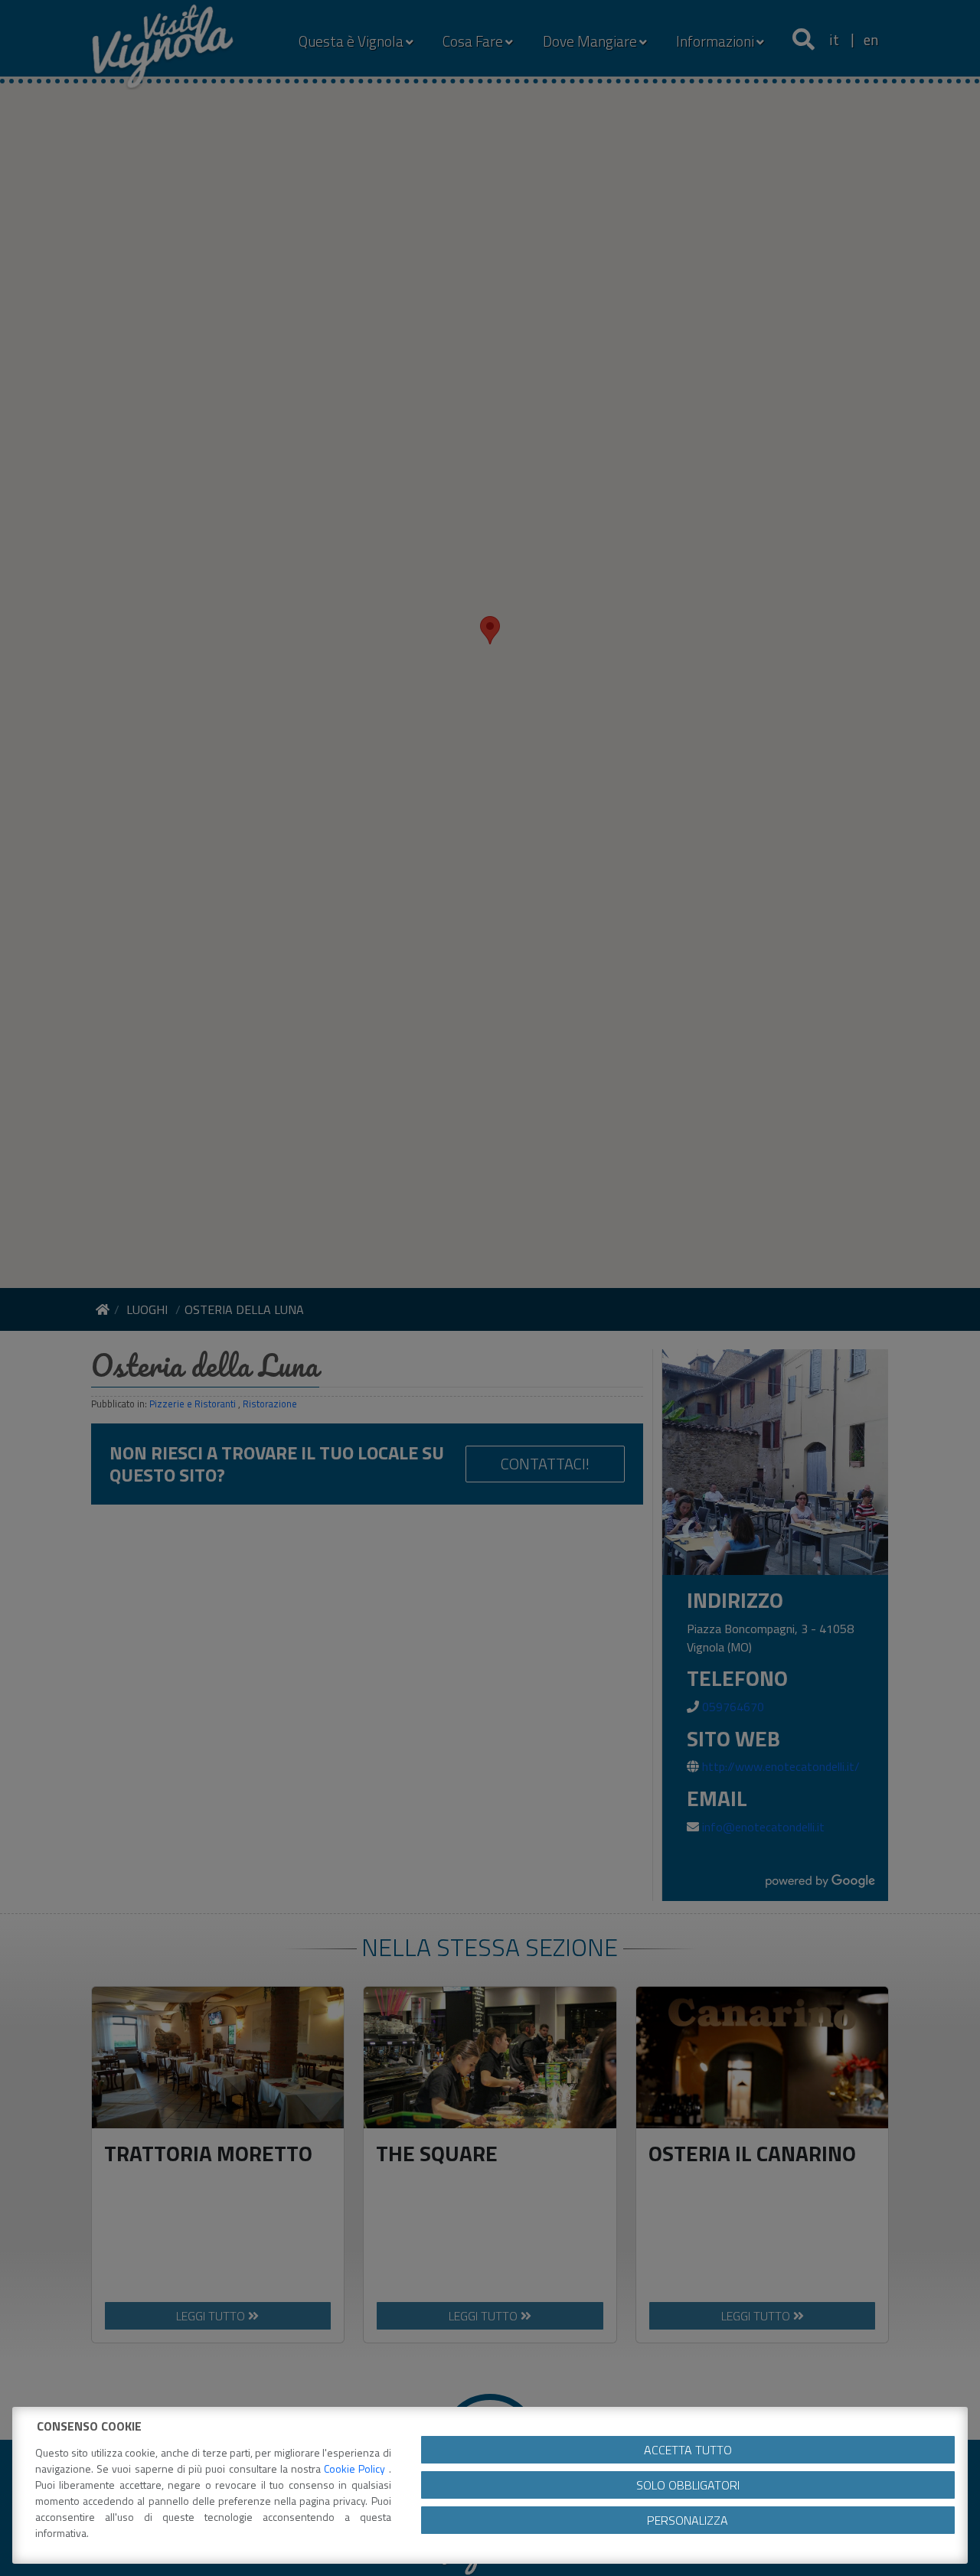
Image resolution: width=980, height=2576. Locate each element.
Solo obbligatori (688, 2485)
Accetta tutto (688, 2450)
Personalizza (688, 2520)
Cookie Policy (356, 2468)
